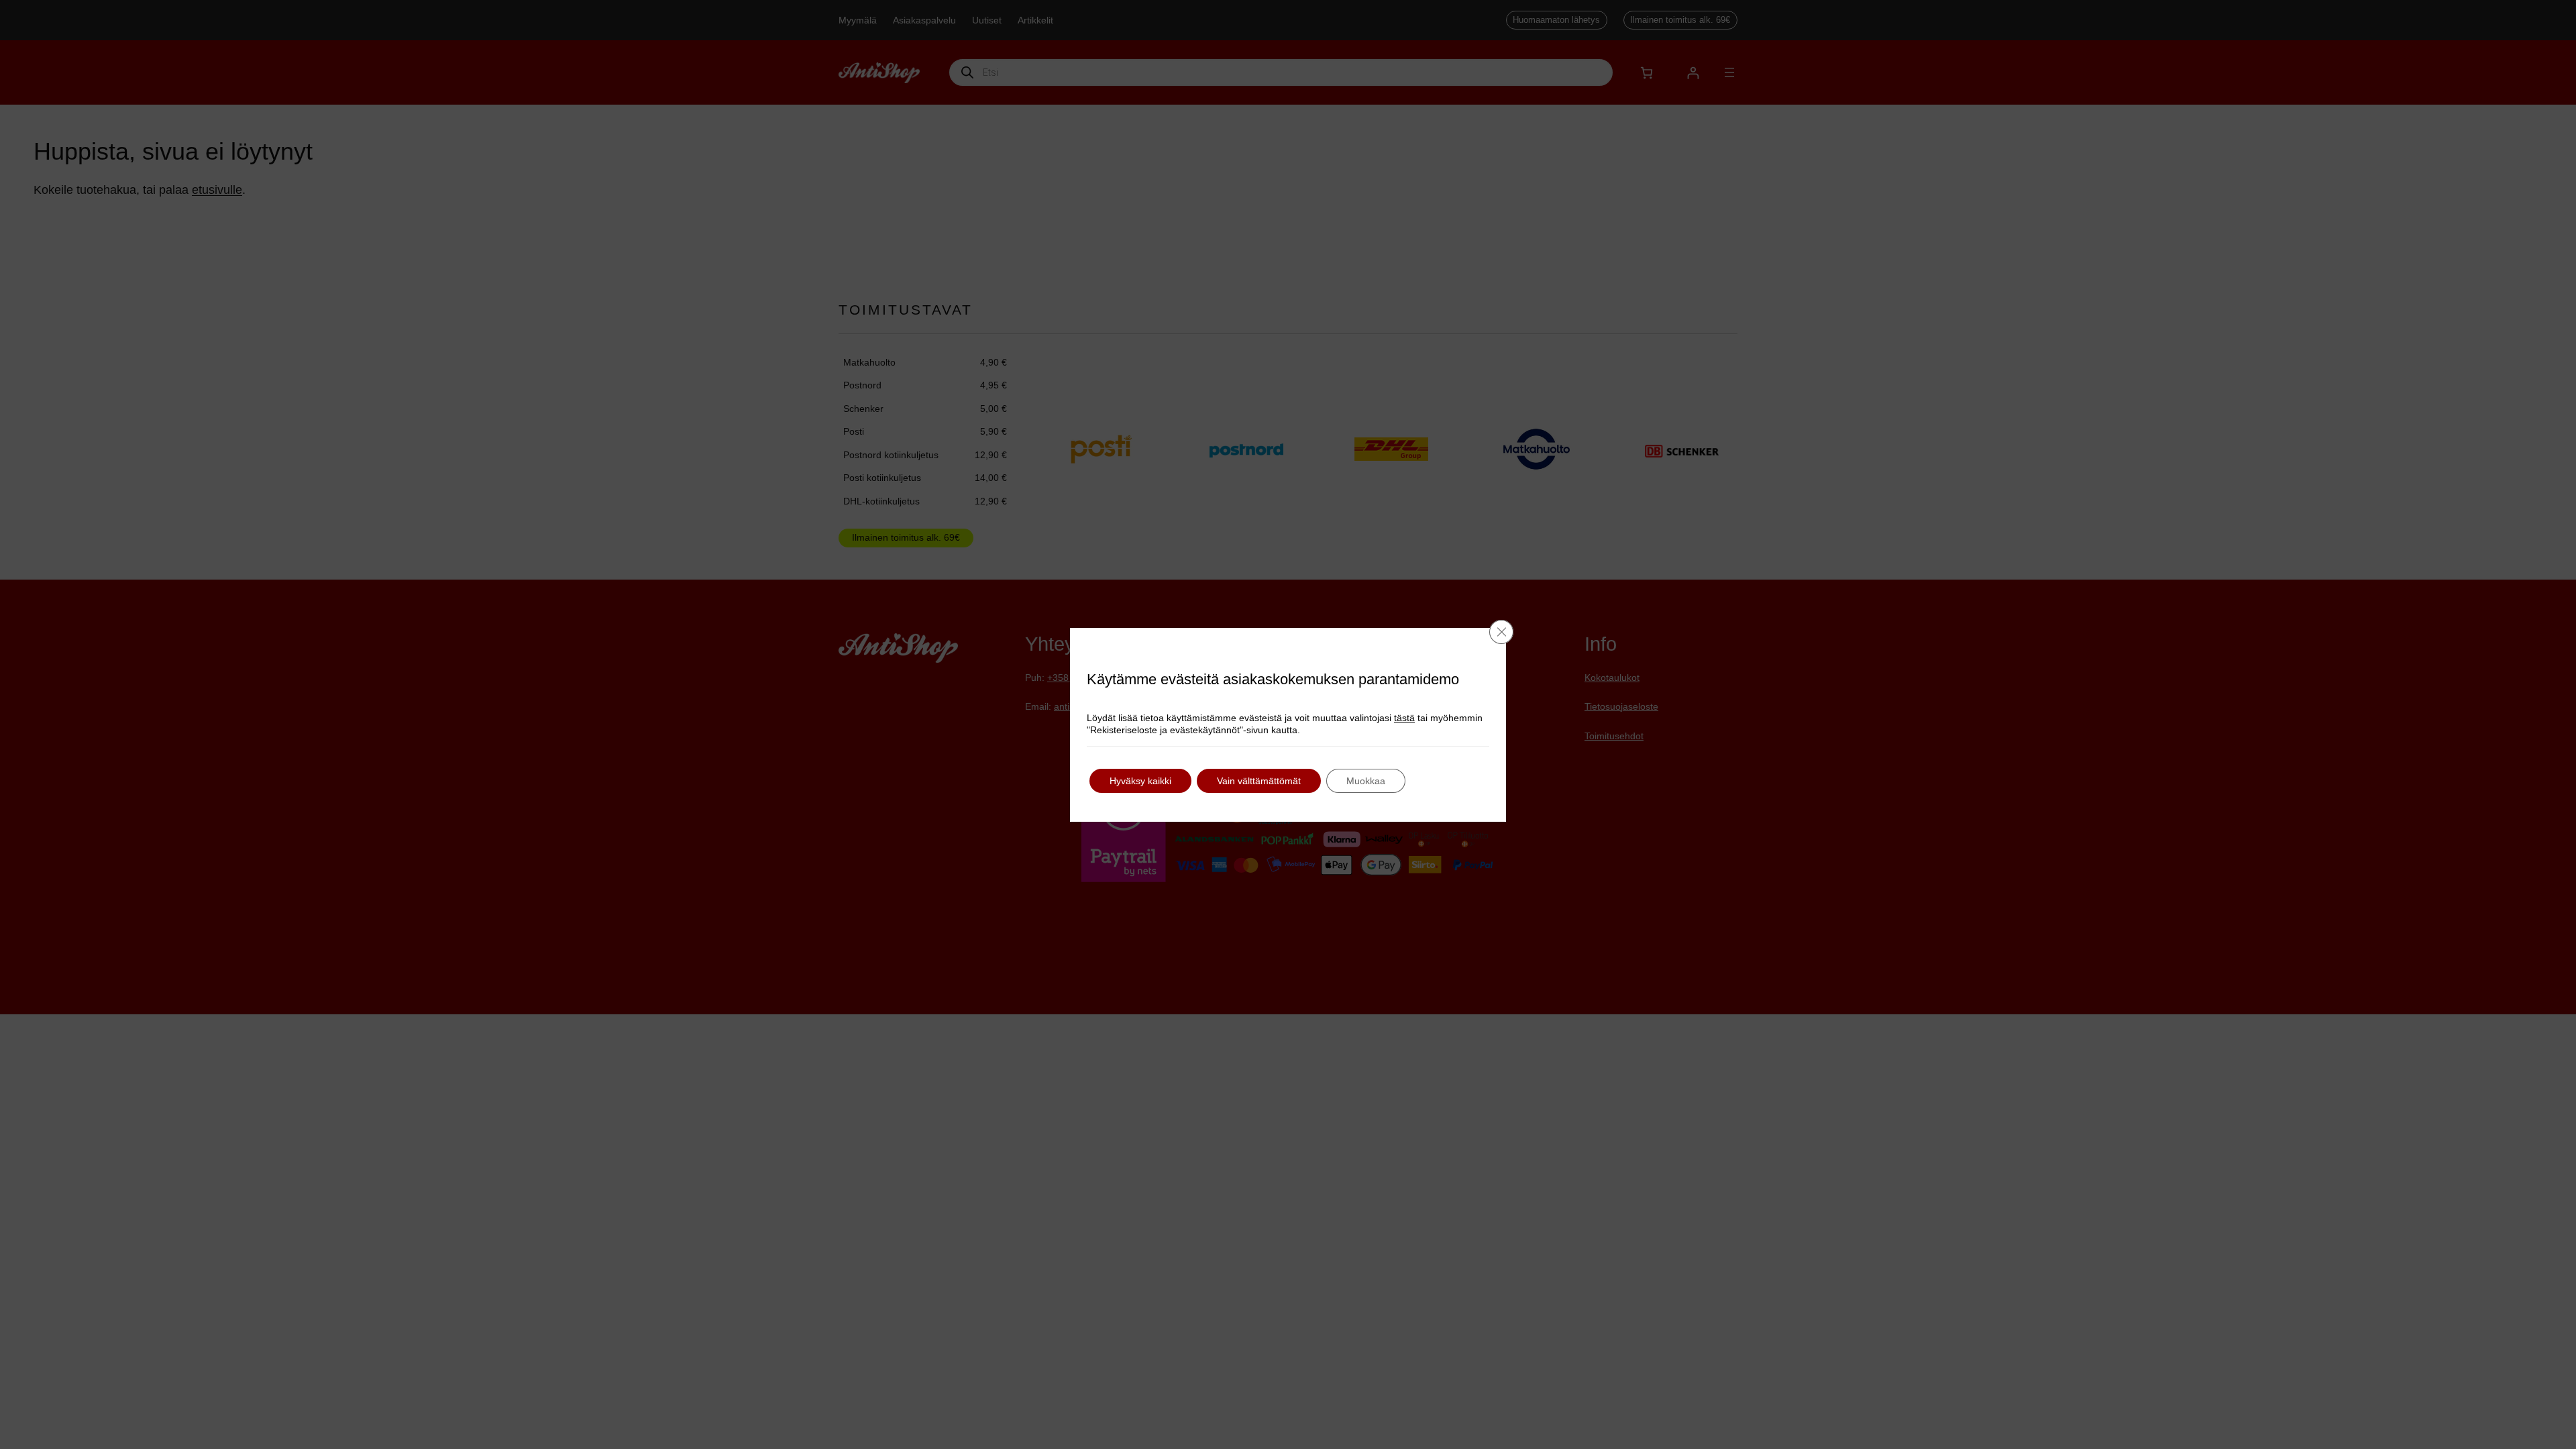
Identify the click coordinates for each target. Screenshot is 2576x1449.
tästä (1404, 718)
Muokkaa (1366, 781)
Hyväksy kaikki (1140, 781)
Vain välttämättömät (1259, 781)
